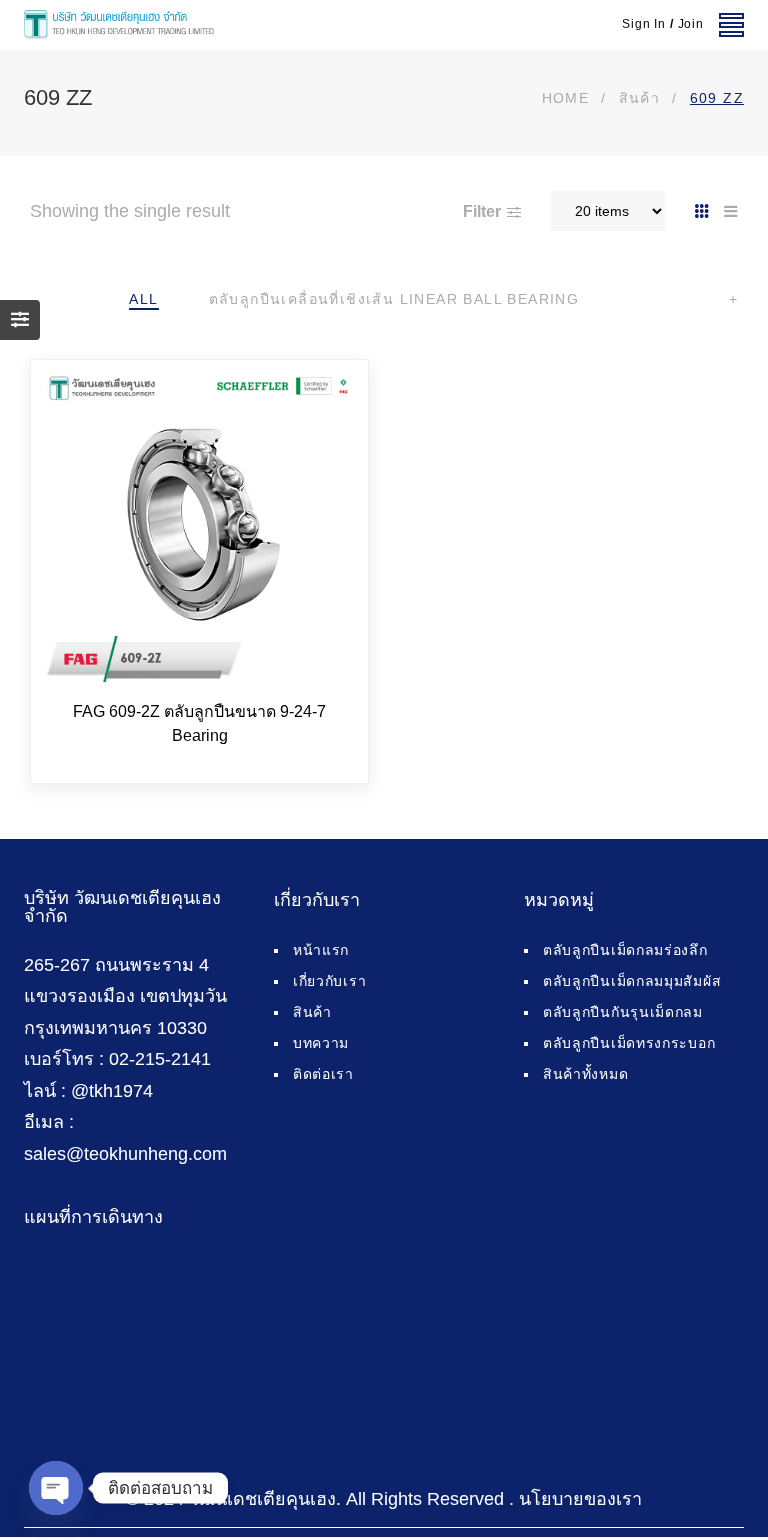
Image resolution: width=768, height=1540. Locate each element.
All (143, 299)
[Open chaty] (56, 1488)
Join (691, 24)
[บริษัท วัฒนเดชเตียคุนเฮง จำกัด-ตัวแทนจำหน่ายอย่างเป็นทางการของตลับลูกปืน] (119, 25)
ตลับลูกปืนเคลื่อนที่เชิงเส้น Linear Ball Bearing (394, 299)
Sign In (644, 24)
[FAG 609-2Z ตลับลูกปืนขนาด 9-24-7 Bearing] (199, 528)
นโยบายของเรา (580, 1499)
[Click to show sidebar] (20, 320)
